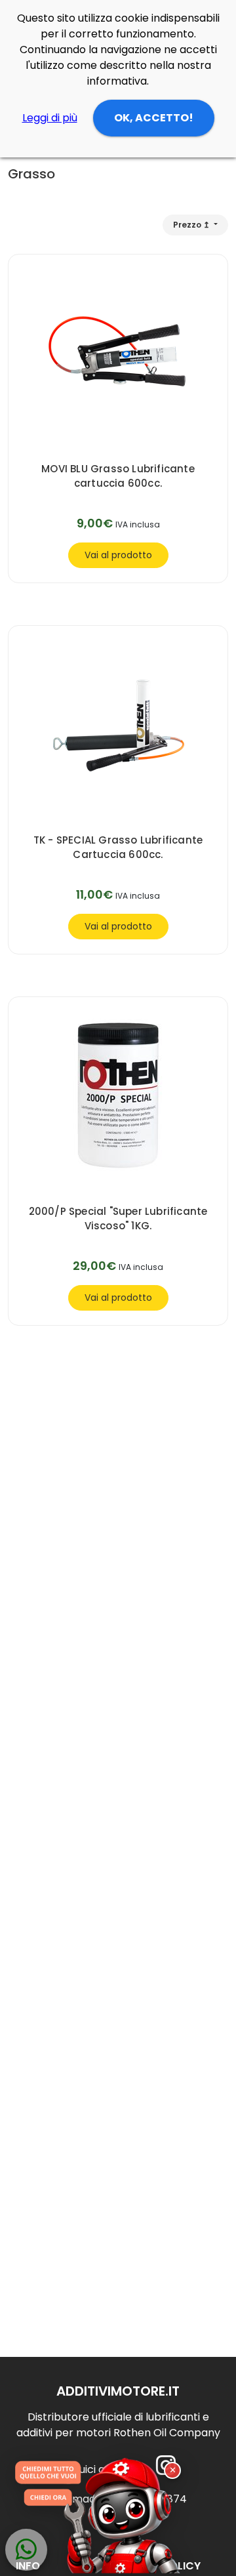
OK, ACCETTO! (154, 118)
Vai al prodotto (118, 555)
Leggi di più (50, 118)
